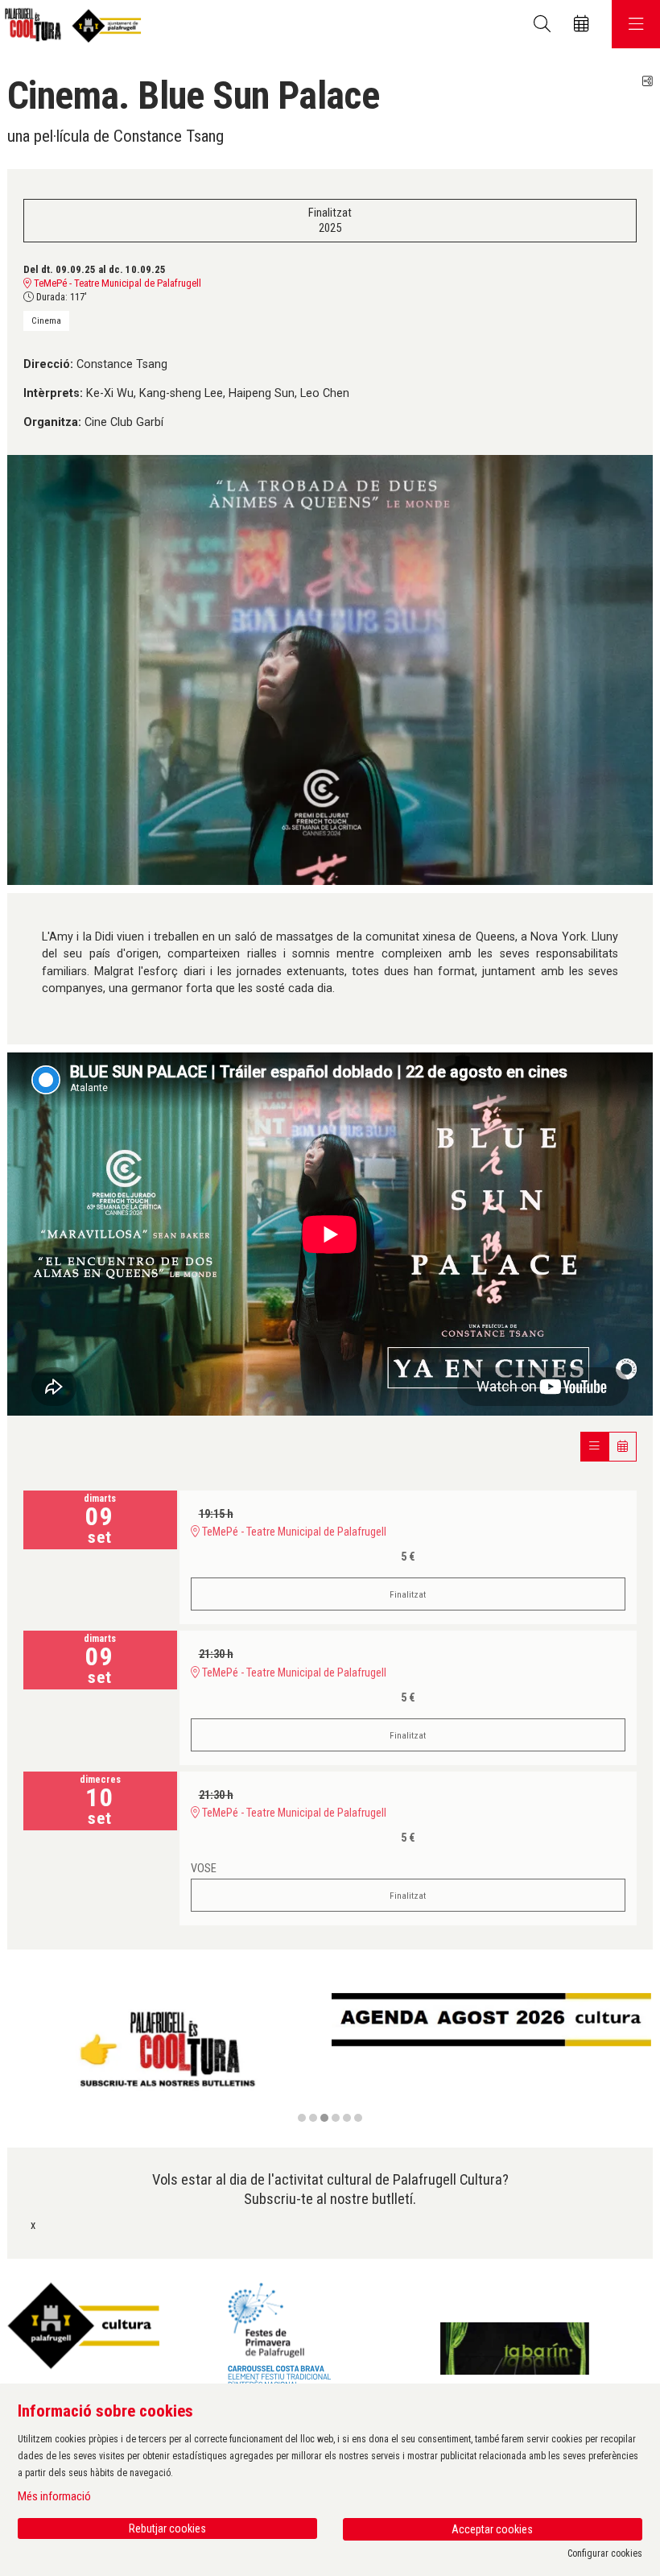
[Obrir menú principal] (636, 24)
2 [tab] (313, 2118)
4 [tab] (336, 2118)
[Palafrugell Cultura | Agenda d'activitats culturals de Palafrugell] (70, 25)
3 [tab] (324, 2118)
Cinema (46, 320)
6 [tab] (358, 2118)
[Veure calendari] (623, 1447)
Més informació (54, 2496)
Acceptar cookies (492, 2529)
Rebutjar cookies (167, 2528)
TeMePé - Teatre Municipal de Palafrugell (116, 283)
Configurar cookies (605, 2553)
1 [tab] (302, 2118)
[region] (330, 2059)
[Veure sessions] (594, 1447)
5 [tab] (347, 2118)
